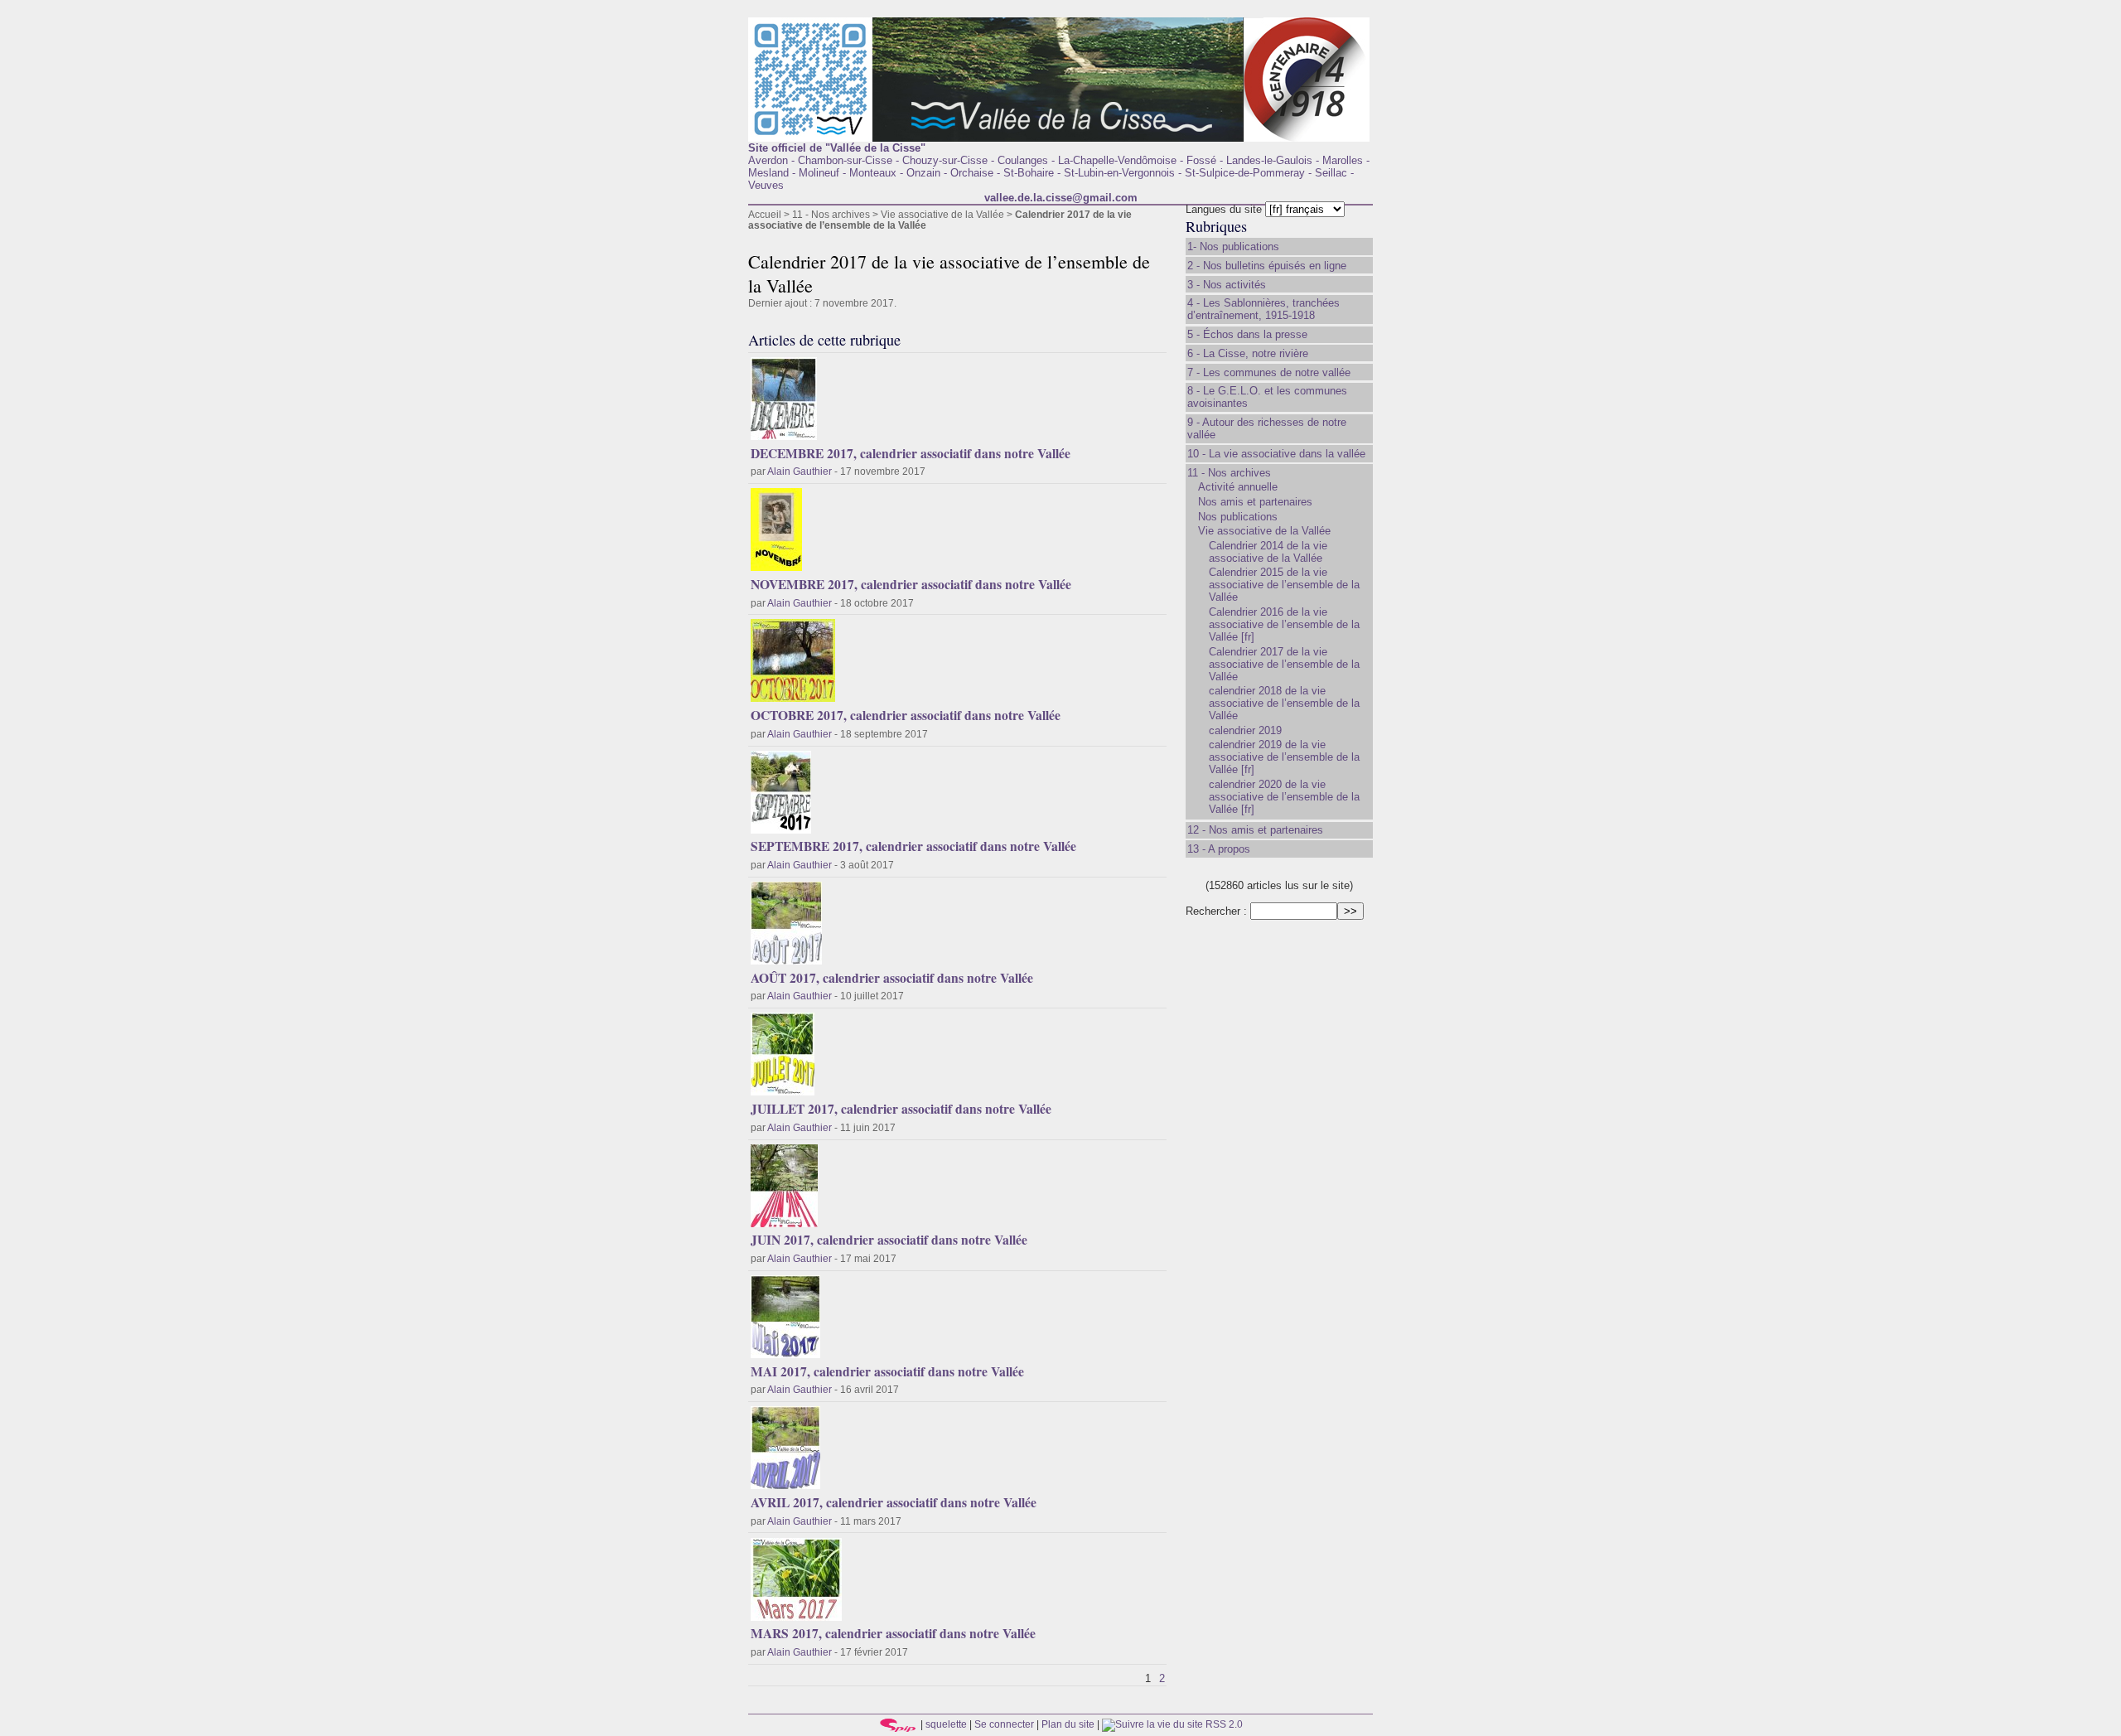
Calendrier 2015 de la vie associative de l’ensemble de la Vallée (1284, 585)
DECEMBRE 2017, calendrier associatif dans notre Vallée (911, 453)
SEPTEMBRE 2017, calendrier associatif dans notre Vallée (913, 846)
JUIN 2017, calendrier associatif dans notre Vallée (889, 1240)
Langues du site (1224, 209)
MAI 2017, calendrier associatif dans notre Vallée (887, 1371)
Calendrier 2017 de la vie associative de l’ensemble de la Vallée (1284, 664)
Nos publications (1238, 517)
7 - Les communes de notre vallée (1269, 372)
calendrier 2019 (1245, 730)
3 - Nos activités (1227, 285)
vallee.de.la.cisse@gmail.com (1061, 198)
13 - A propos (1219, 849)
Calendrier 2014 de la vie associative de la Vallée (1268, 552)
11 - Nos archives (831, 214)
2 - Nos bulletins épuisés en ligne (1267, 266)
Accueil (765, 214)
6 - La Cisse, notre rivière (1248, 353)
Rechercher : (1216, 911)
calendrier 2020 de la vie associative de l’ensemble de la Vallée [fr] (1284, 797)
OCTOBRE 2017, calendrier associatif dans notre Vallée (906, 715)
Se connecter (1004, 1724)
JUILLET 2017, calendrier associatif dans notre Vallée (901, 1109)
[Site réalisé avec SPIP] (898, 1724)
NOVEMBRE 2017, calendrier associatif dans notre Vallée (911, 584)
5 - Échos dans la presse (1247, 334)
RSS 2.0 (1223, 1724)
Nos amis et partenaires (1255, 502)
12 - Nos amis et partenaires (1255, 830)
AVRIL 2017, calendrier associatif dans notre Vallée (894, 1502)
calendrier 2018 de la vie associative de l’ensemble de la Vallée (1284, 703)
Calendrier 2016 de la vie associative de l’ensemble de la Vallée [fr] (1284, 624)
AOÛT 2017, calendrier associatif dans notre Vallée (892, 978)
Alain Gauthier (800, 471)
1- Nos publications (1233, 247)
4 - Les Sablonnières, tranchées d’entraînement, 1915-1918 (1263, 309)
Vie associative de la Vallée (942, 214)
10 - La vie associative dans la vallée (1276, 454)
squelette (946, 1724)
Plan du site (1068, 1724)
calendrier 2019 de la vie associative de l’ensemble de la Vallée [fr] (1284, 757)
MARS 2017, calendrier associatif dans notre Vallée (893, 1633)
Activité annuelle (1238, 487)
